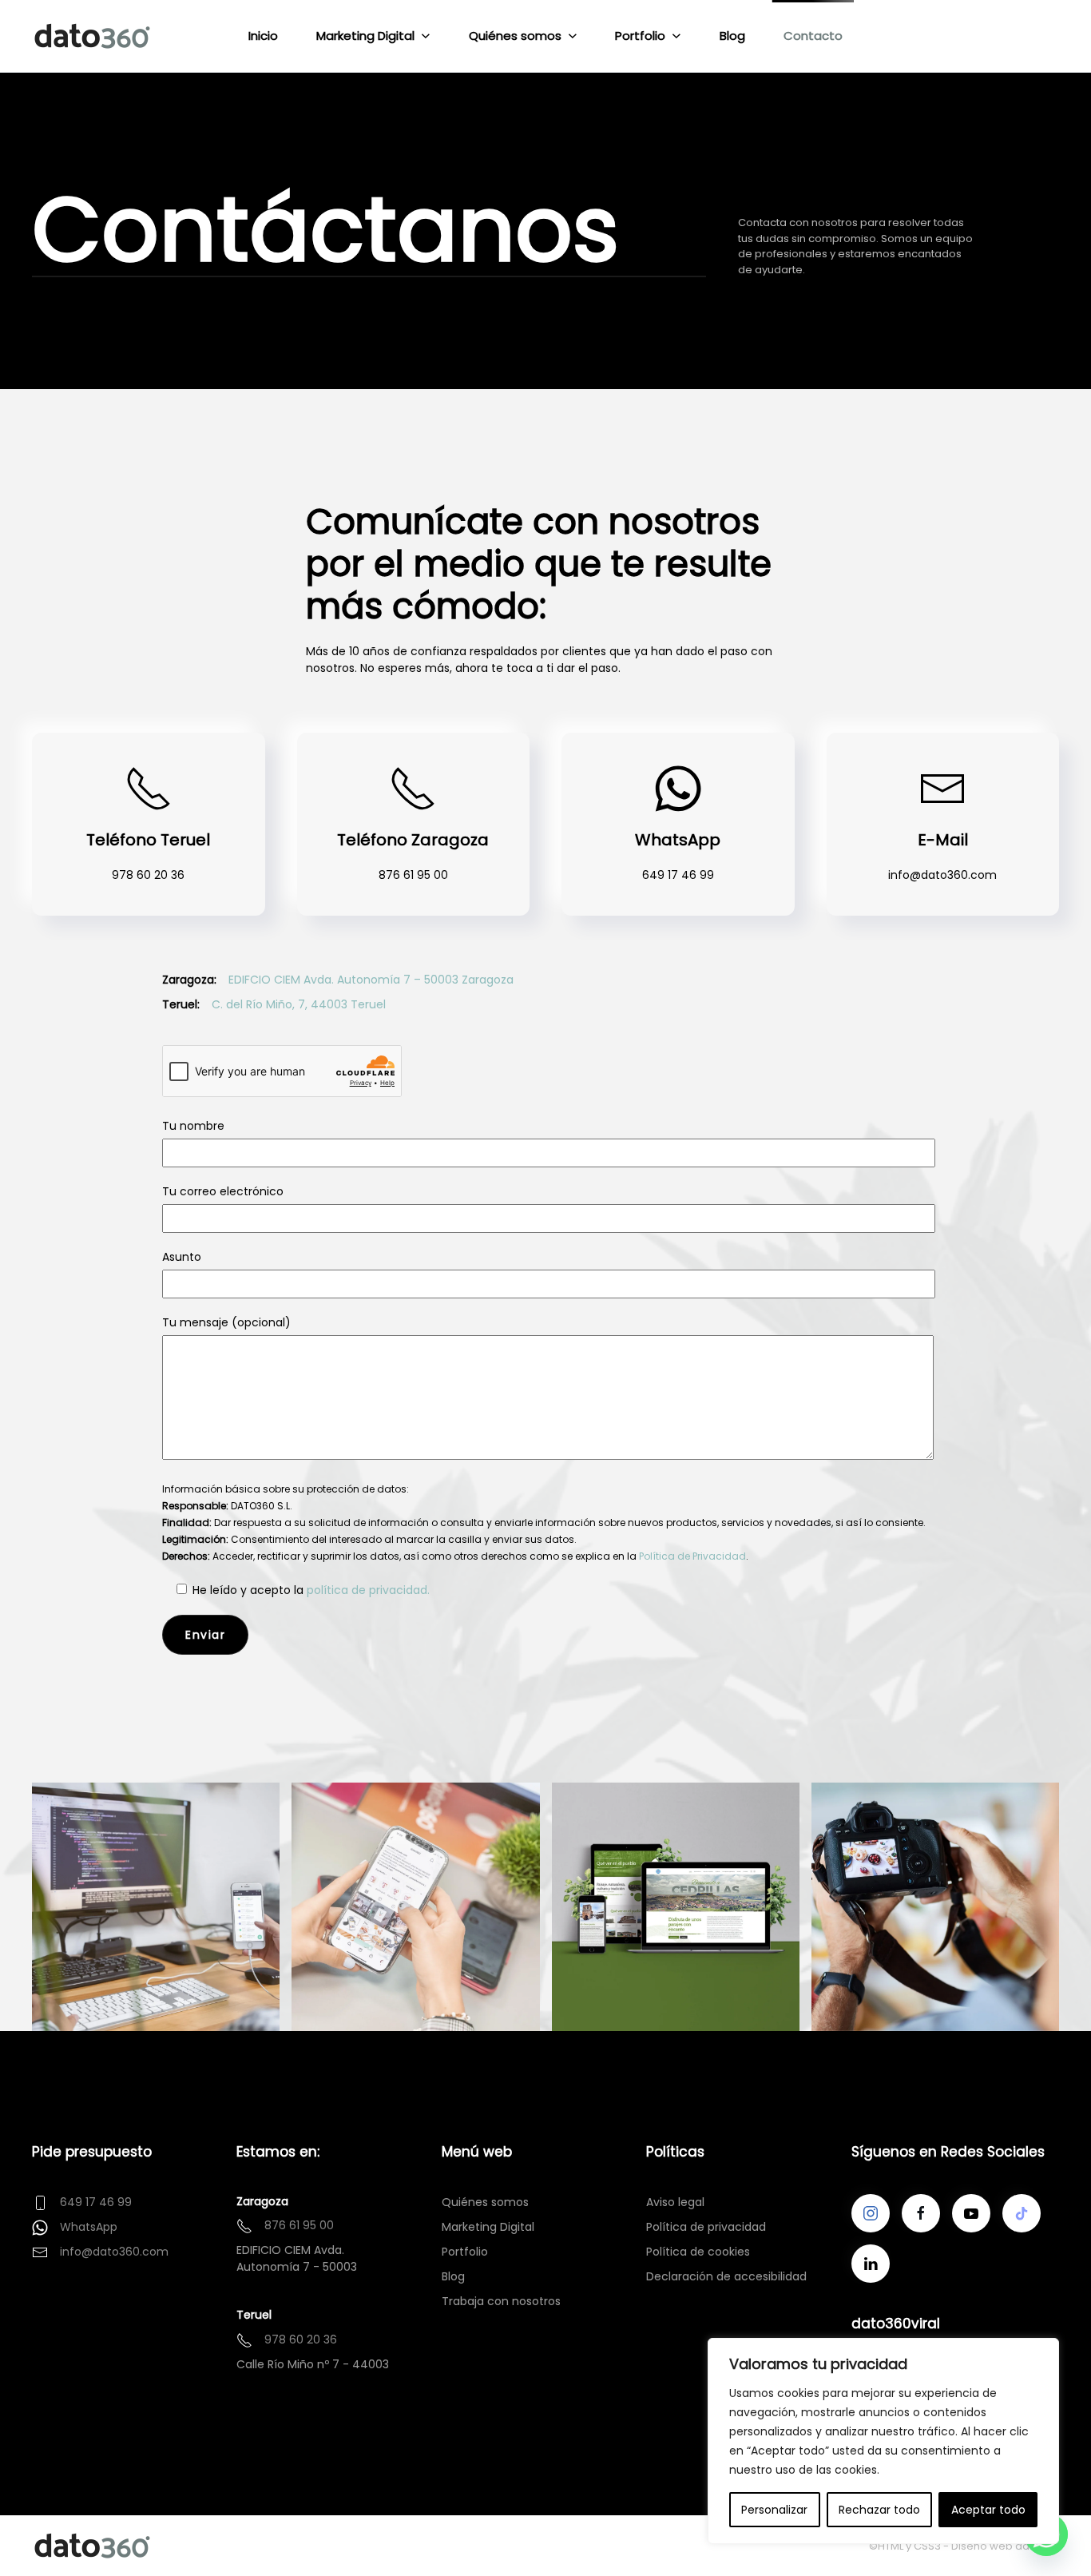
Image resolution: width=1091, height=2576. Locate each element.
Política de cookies (698, 2252)
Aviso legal (675, 2202)
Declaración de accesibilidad (726, 2276)
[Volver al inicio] (94, 36)
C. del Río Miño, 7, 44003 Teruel (299, 1004)
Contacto (813, 36)
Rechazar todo (879, 2510)
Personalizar (774, 2510)
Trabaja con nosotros (501, 2301)
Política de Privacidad (692, 1556)
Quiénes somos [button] (515, 36)
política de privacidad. (368, 1590)
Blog (732, 36)
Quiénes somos (485, 2202)
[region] (883, 2441)
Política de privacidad (706, 2227)
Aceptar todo (988, 2510)
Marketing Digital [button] (365, 36)
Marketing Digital (488, 2227)
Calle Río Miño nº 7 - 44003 (313, 2364)
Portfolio (465, 2252)
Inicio (263, 36)
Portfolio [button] (640, 36)
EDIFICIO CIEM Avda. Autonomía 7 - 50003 (297, 2258)
